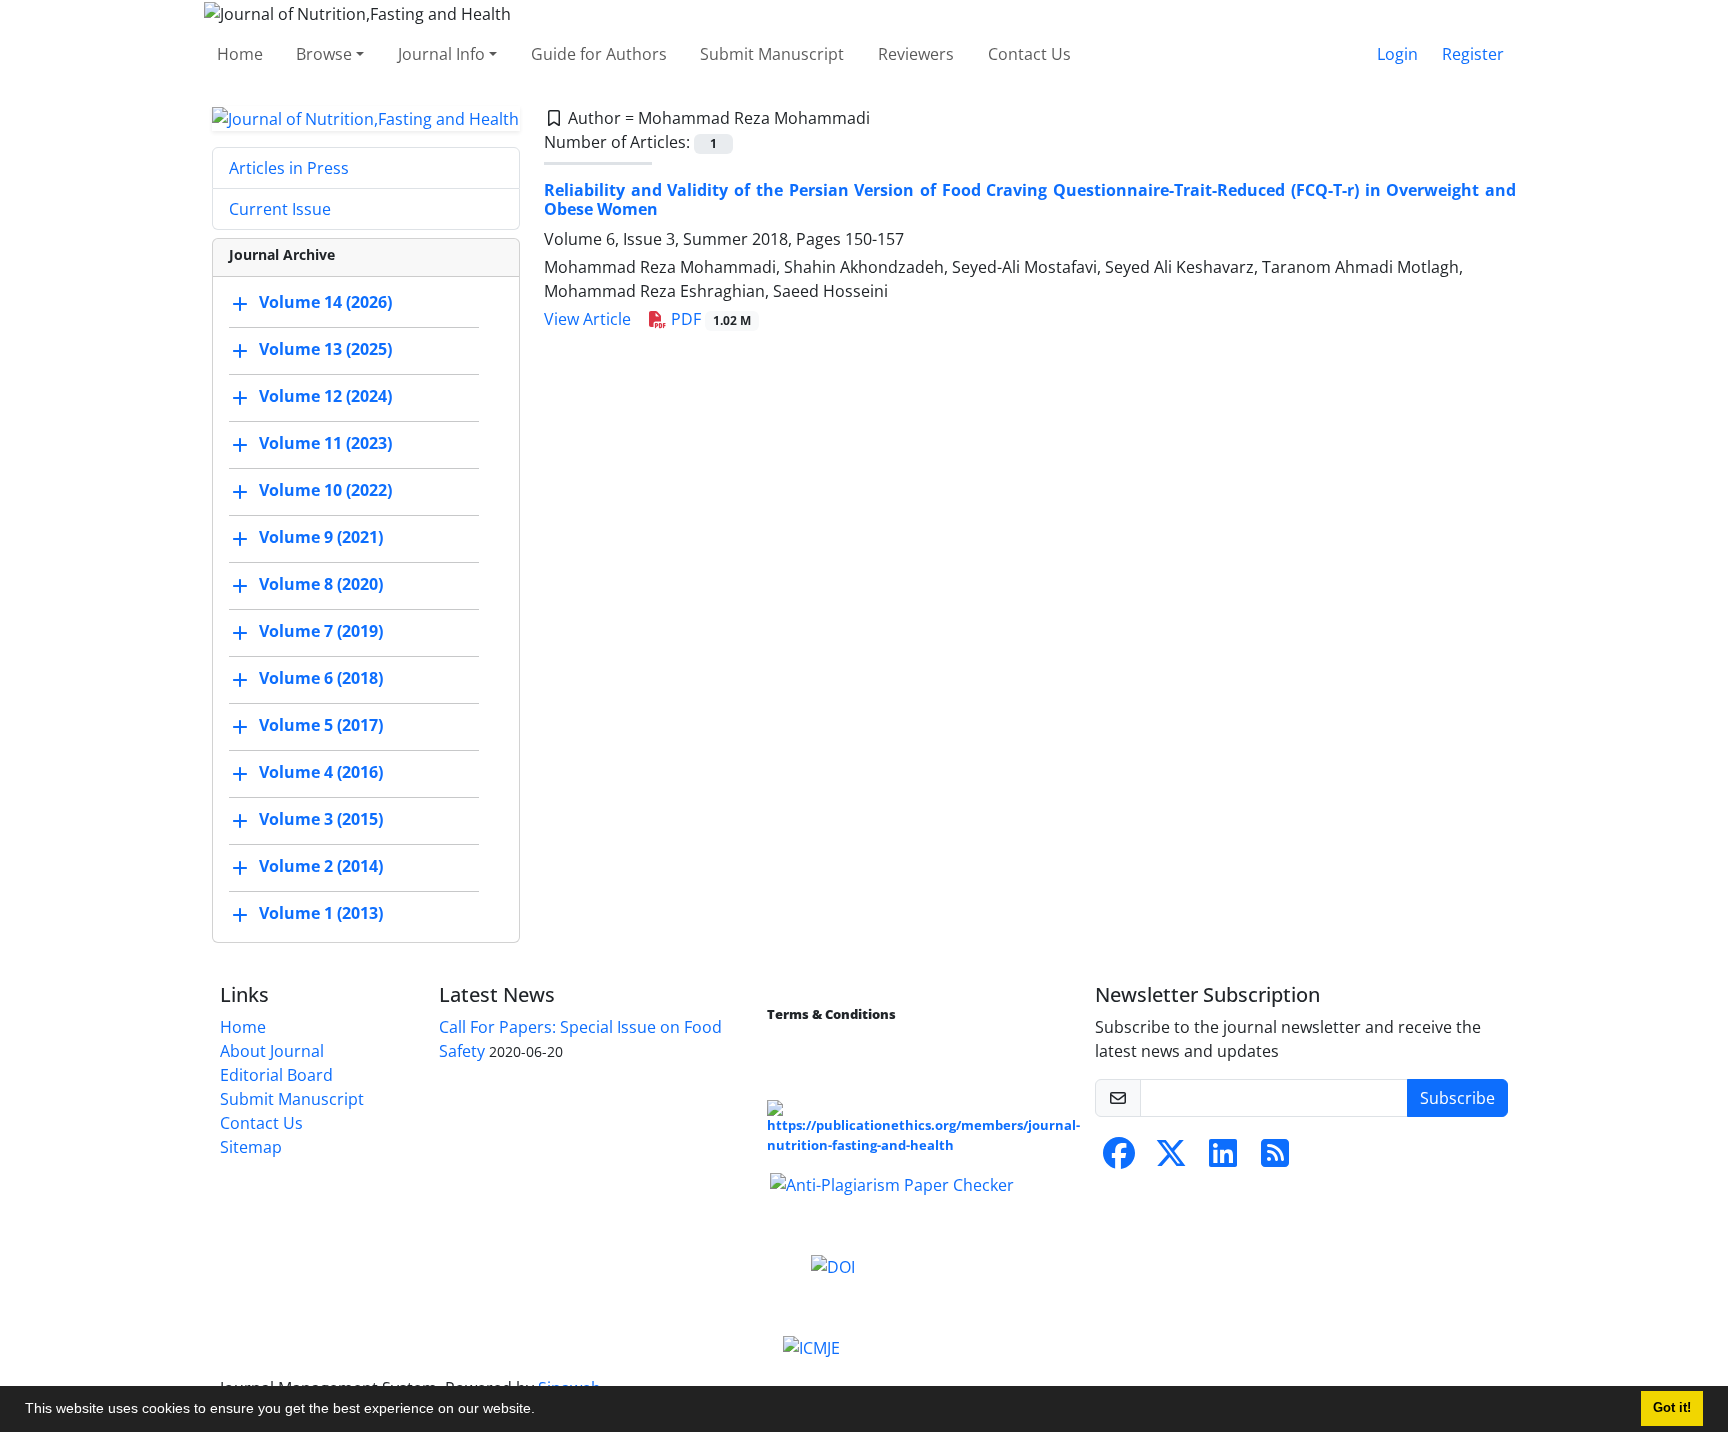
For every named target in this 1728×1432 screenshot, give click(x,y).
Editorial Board (276, 1075)
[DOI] (833, 1265)
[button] (542, 1411)
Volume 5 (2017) (321, 726)
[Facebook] (1119, 1159)
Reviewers (916, 54)
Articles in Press (289, 168)
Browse (324, 54)
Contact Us (1029, 54)
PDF (709, 319)
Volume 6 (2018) (321, 679)
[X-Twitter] (1171, 1159)
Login (1397, 54)
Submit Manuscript (772, 54)
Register (1473, 54)
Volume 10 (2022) (325, 491)
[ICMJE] (811, 1347)
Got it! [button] (1672, 1408)
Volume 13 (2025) (325, 350)
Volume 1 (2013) (321, 914)
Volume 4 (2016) (321, 773)
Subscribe (1457, 1098)
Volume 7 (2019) (321, 632)
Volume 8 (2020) (321, 585)
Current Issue (280, 209)
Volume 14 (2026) (325, 303)
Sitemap (251, 1147)
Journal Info (441, 54)
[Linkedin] (1223, 1159)
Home (240, 54)
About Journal (272, 1051)
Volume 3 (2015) (321, 820)
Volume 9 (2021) (321, 538)
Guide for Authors (599, 54)
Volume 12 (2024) (325, 397)
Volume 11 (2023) (325, 444)
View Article (587, 319)
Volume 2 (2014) (321, 867)
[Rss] (1275, 1159)
